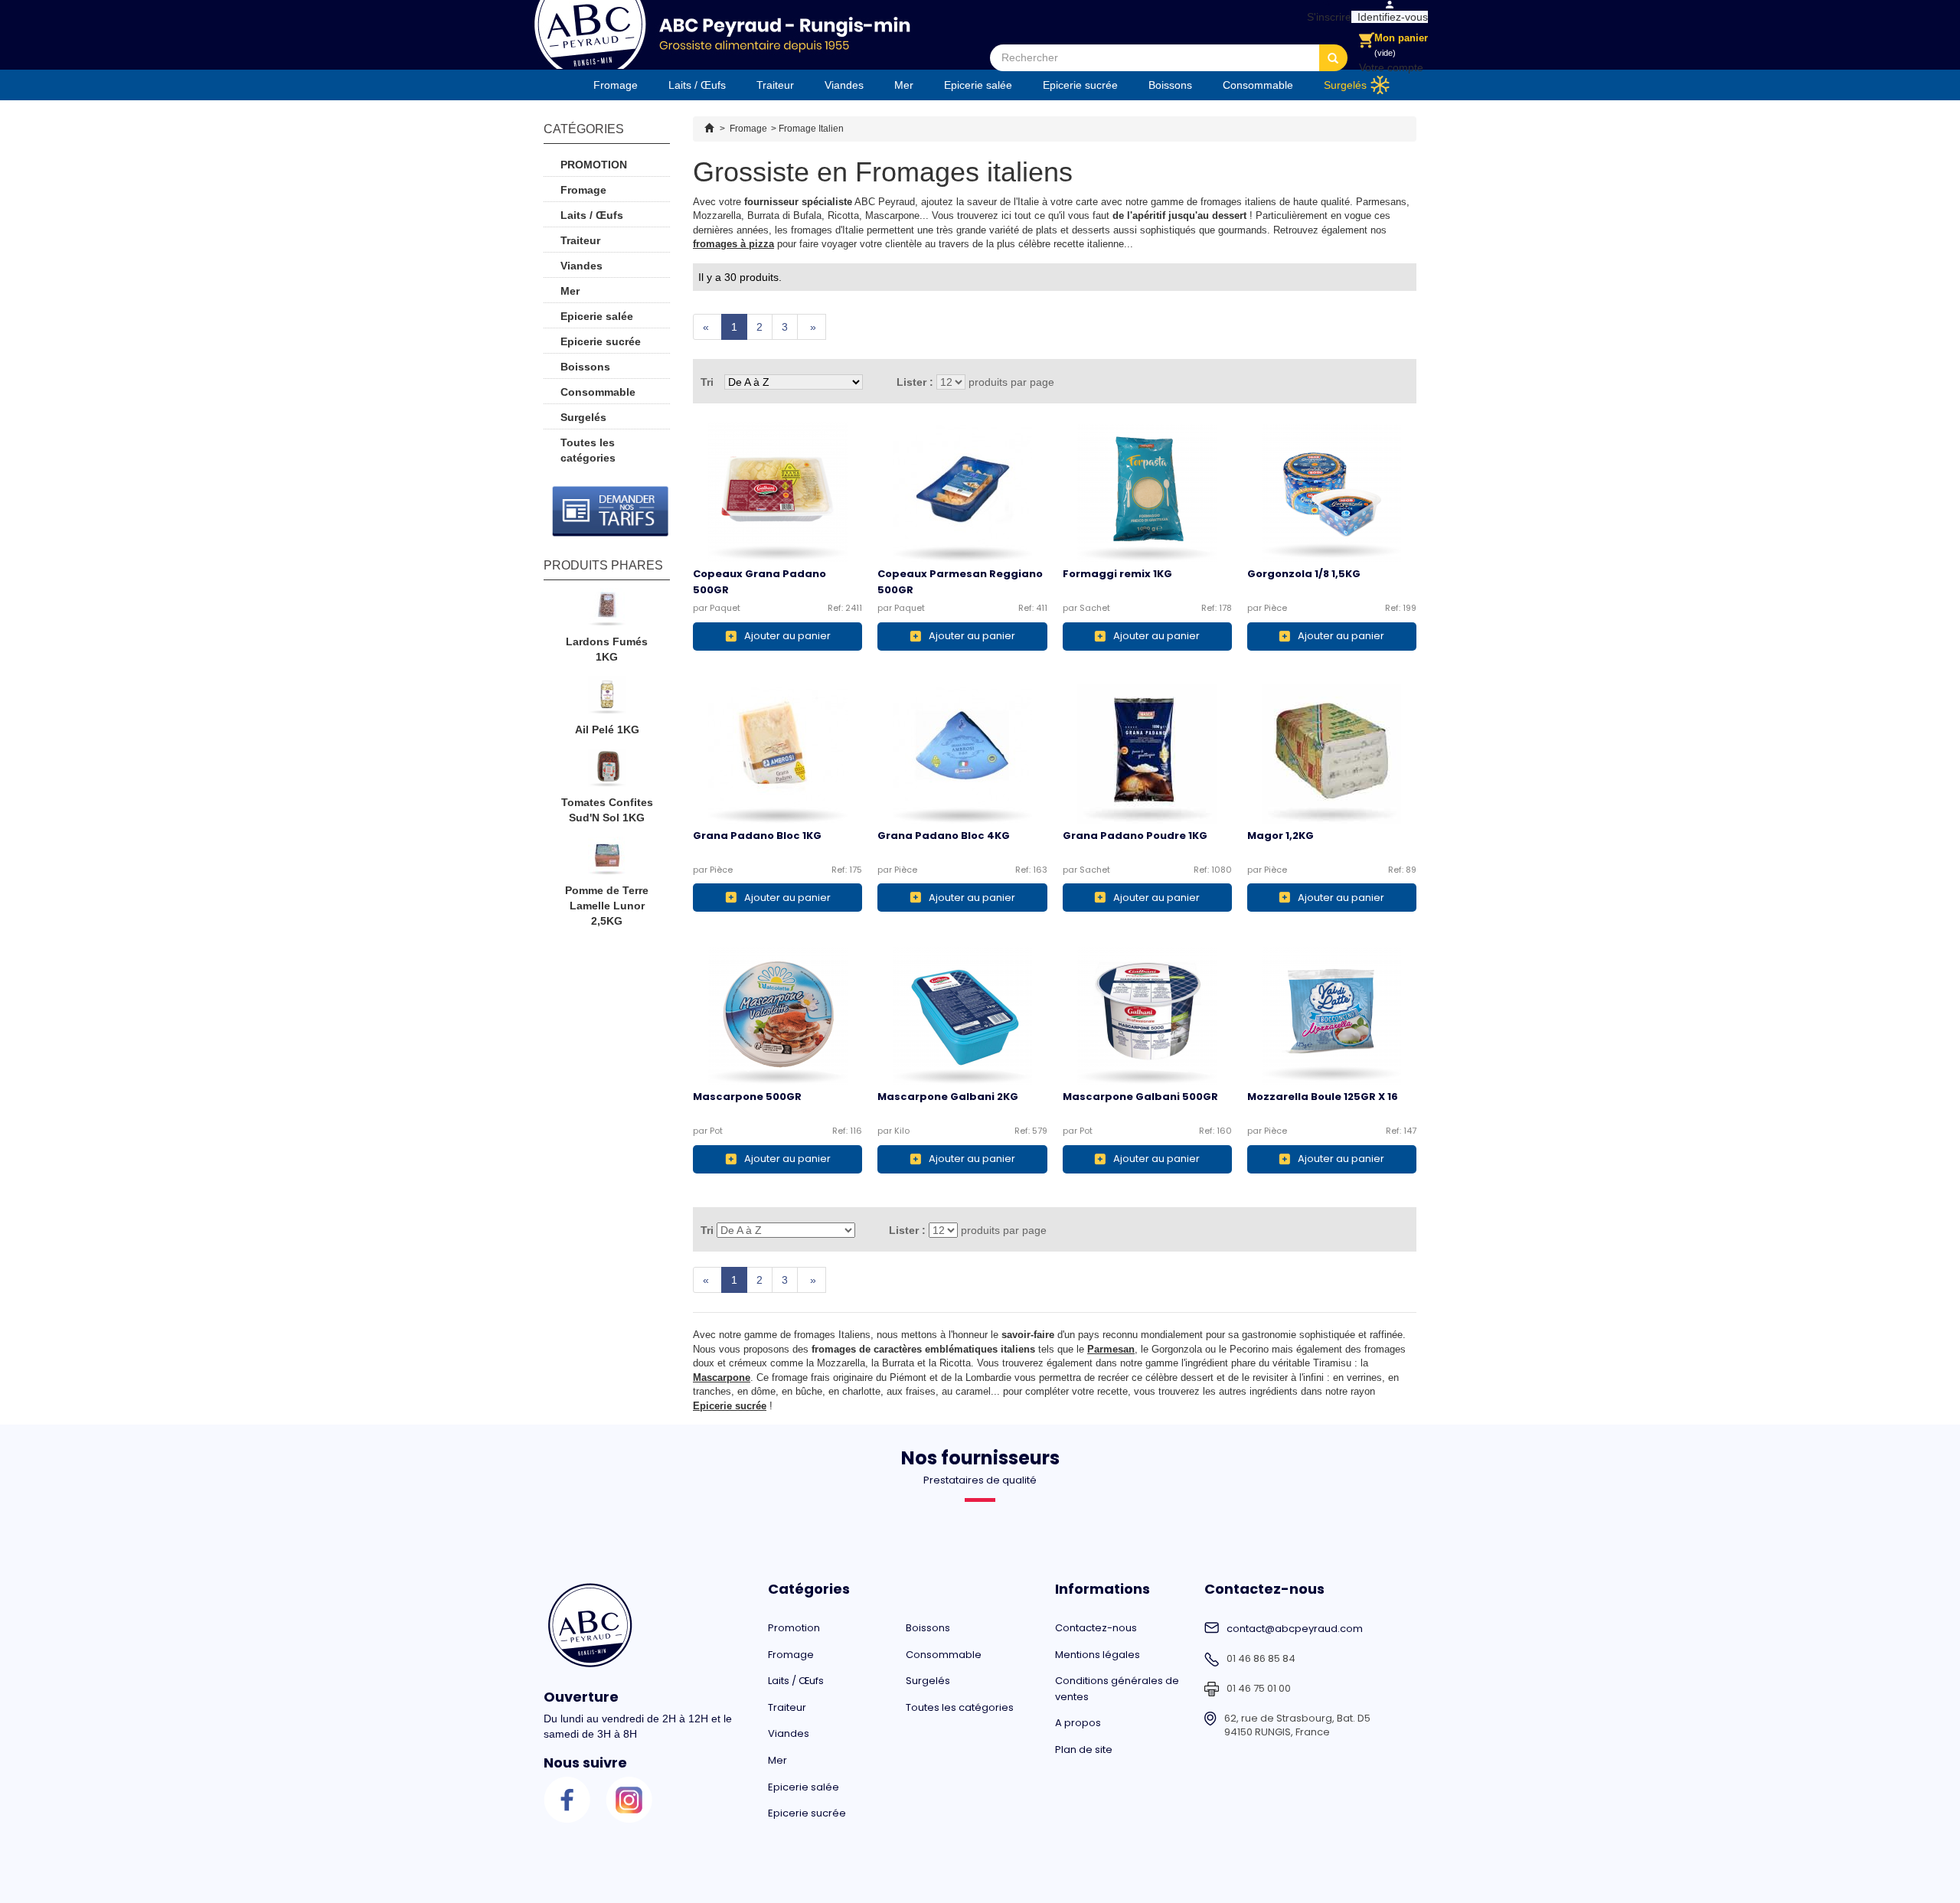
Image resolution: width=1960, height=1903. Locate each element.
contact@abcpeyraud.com (1295, 1629)
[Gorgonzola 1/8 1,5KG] (1332, 492)
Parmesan (1111, 1349)
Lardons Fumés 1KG (607, 649)
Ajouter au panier (787, 636)
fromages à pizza (733, 244)
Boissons (1170, 85)
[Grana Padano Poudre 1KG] (1147, 754)
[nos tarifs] (611, 511)
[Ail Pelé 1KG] (607, 699)
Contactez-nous (1096, 1628)
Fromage (616, 85)
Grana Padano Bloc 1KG (757, 836)
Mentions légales (1098, 1655)
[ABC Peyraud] (722, 34)
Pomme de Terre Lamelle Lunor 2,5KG (607, 906)
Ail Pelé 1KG (607, 730)
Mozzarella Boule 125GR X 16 (1323, 1097)
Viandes (844, 85)
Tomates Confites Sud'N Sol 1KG (607, 810)
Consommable (1258, 85)
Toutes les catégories (588, 450)
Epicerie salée (978, 85)
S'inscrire (1326, 17)
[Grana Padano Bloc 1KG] (777, 754)
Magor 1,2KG (1281, 836)
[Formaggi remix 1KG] (1147, 492)
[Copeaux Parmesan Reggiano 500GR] (962, 492)
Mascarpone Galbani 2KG (948, 1097)
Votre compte (1391, 67)
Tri (707, 382)
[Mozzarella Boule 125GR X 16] (1332, 1015)
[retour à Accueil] (709, 129)
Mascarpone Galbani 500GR (1140, 1097)
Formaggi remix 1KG (1117, 574)
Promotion (594, 165)
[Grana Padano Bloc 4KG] (962, 754)
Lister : (915, 382)
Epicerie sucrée (1080, 85)
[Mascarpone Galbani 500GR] (1147, 1015)
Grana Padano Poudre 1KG (1135, 836)
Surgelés (1345, 85)
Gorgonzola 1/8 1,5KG (1304, 574)
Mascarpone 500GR (747, 1097)
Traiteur (775, 85)
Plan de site (1084, 1750)
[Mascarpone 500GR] (777, 1015)
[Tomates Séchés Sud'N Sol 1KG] (607, 772)
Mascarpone (722, 1377)
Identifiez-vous (1390, 17)
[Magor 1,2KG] (1332, 754)
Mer (904, 85)
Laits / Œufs (697, 85)
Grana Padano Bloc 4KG (944, 836)
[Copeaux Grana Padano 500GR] (777, 492)
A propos (1078, 1723)
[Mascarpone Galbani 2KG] (962, 1015)
